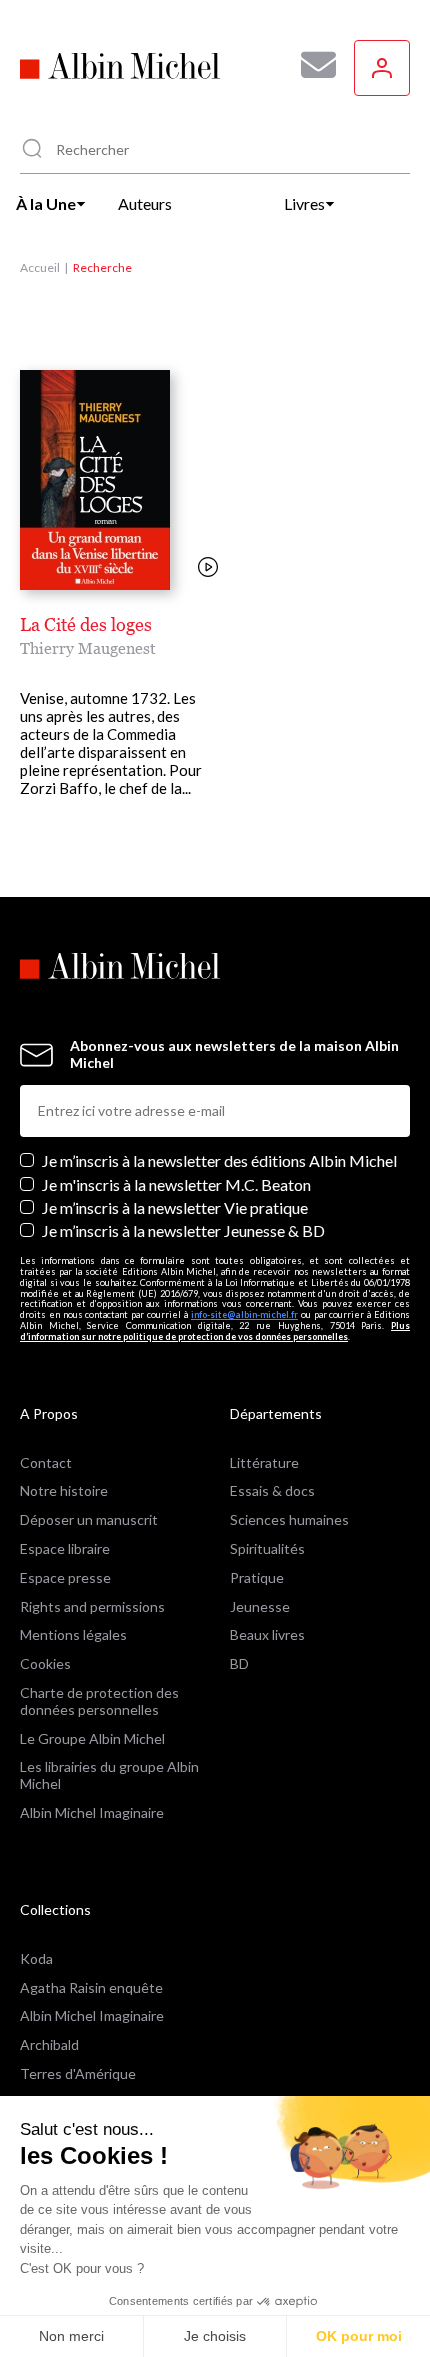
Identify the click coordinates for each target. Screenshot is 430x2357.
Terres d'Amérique (78, 2073)
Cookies (45, 1663)
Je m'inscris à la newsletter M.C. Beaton (176, 1184)
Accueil (40, 267)
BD (239, 1663)
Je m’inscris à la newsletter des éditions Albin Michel (219, 1160)
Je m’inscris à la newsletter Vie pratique (175, 1207)
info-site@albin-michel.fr (244, 1314)
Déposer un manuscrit (89, 1519)
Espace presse (65, 1577)
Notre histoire (64, 1490)
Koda (36, 1958)
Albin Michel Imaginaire (92, 1812)
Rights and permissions (92, 1606)
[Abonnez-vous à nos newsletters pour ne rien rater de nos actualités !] (311, 65)
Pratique (257, 1577)
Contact (46, 1462)
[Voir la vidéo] (208, 568)
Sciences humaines (289, 1519)
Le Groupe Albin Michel (92, 1738)
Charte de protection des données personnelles (99, 1701)
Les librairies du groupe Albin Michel (109, 1775)
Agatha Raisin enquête (91, 1987)
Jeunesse (260, 1606)
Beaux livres (267, 1634)
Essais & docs (272, 1490)
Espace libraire (65, 1548)
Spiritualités (267, 1548)
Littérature (264, 1462)
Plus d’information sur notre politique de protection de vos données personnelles (215, 1331)
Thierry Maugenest (88, 648)
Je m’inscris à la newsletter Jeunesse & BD (183, 1230)
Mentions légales (73, 1634)
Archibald (49, 2044)
